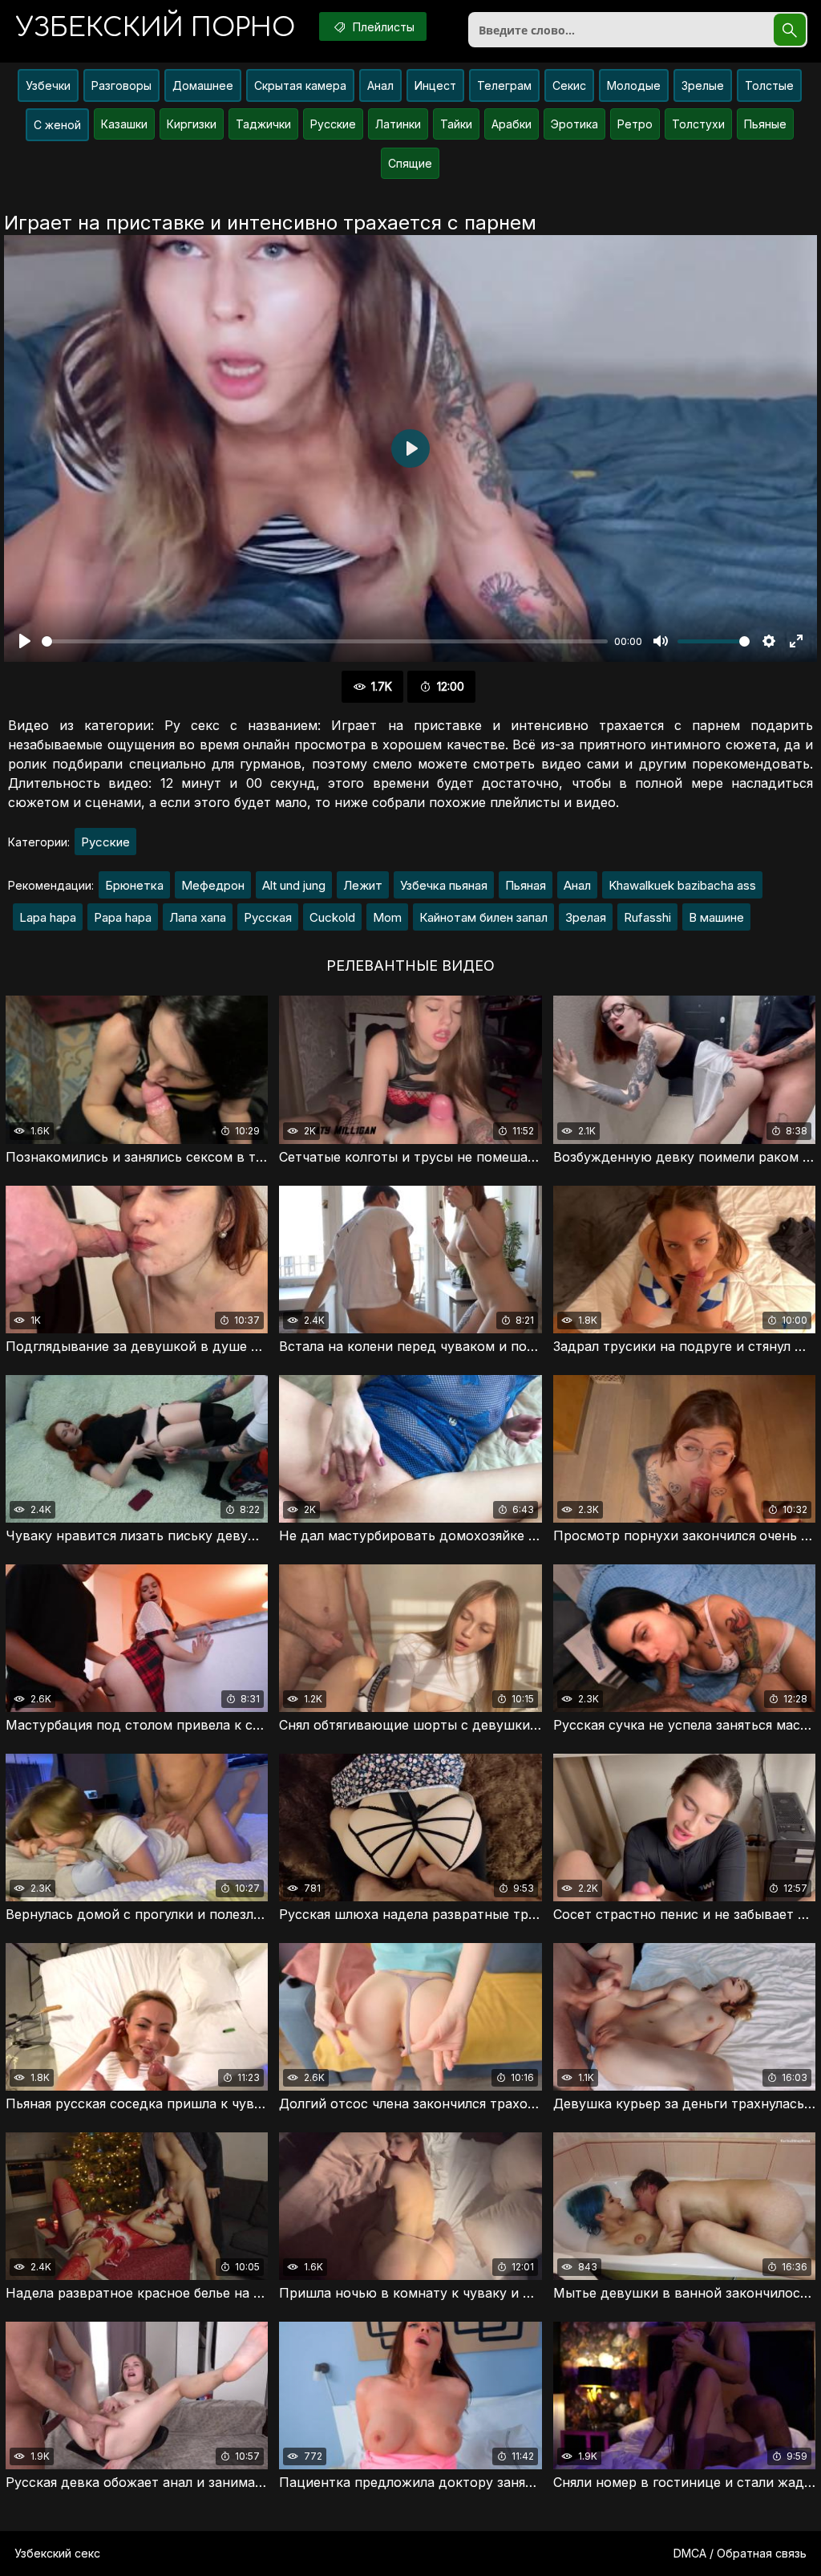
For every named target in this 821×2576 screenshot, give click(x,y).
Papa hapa (123, 917)
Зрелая (586, 917)
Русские (333, 124)
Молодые (634, 85)
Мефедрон (213, 885)
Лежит (363, 885)
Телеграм (504, 85)
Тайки (456, 124)
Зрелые (703, 85)
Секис (569, 85)
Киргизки (192, 124)
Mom (387, 917)
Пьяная (526, 885)
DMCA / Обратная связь (740, 2553)
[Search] (790, 30)
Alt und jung (294, 885)
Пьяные (765, 124)
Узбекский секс (57, 2553)
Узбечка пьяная (444, 885)
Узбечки (48, 85)
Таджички (263, 124)
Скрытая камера (300, 85)
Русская (268, 917)
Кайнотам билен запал (483, 917)
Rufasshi (647, 917)
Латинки (398, 124)
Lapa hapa (48, 917)
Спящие (410, 163)
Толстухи (698, 124)
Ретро (635, 124)
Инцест (435, 85)
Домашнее (203, 85)
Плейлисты (382, 27)
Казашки (124, 124)
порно (156, 28)
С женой (57, 125)
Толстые (769, 85)
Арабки (512, 124)
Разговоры (121, 85)
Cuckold (332, 917)
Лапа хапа (198, 917)
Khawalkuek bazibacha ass (682, 885)
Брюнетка (134, 885)
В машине (716, 917)
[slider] (325, 641)
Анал (380, 85)
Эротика (574, 124)
